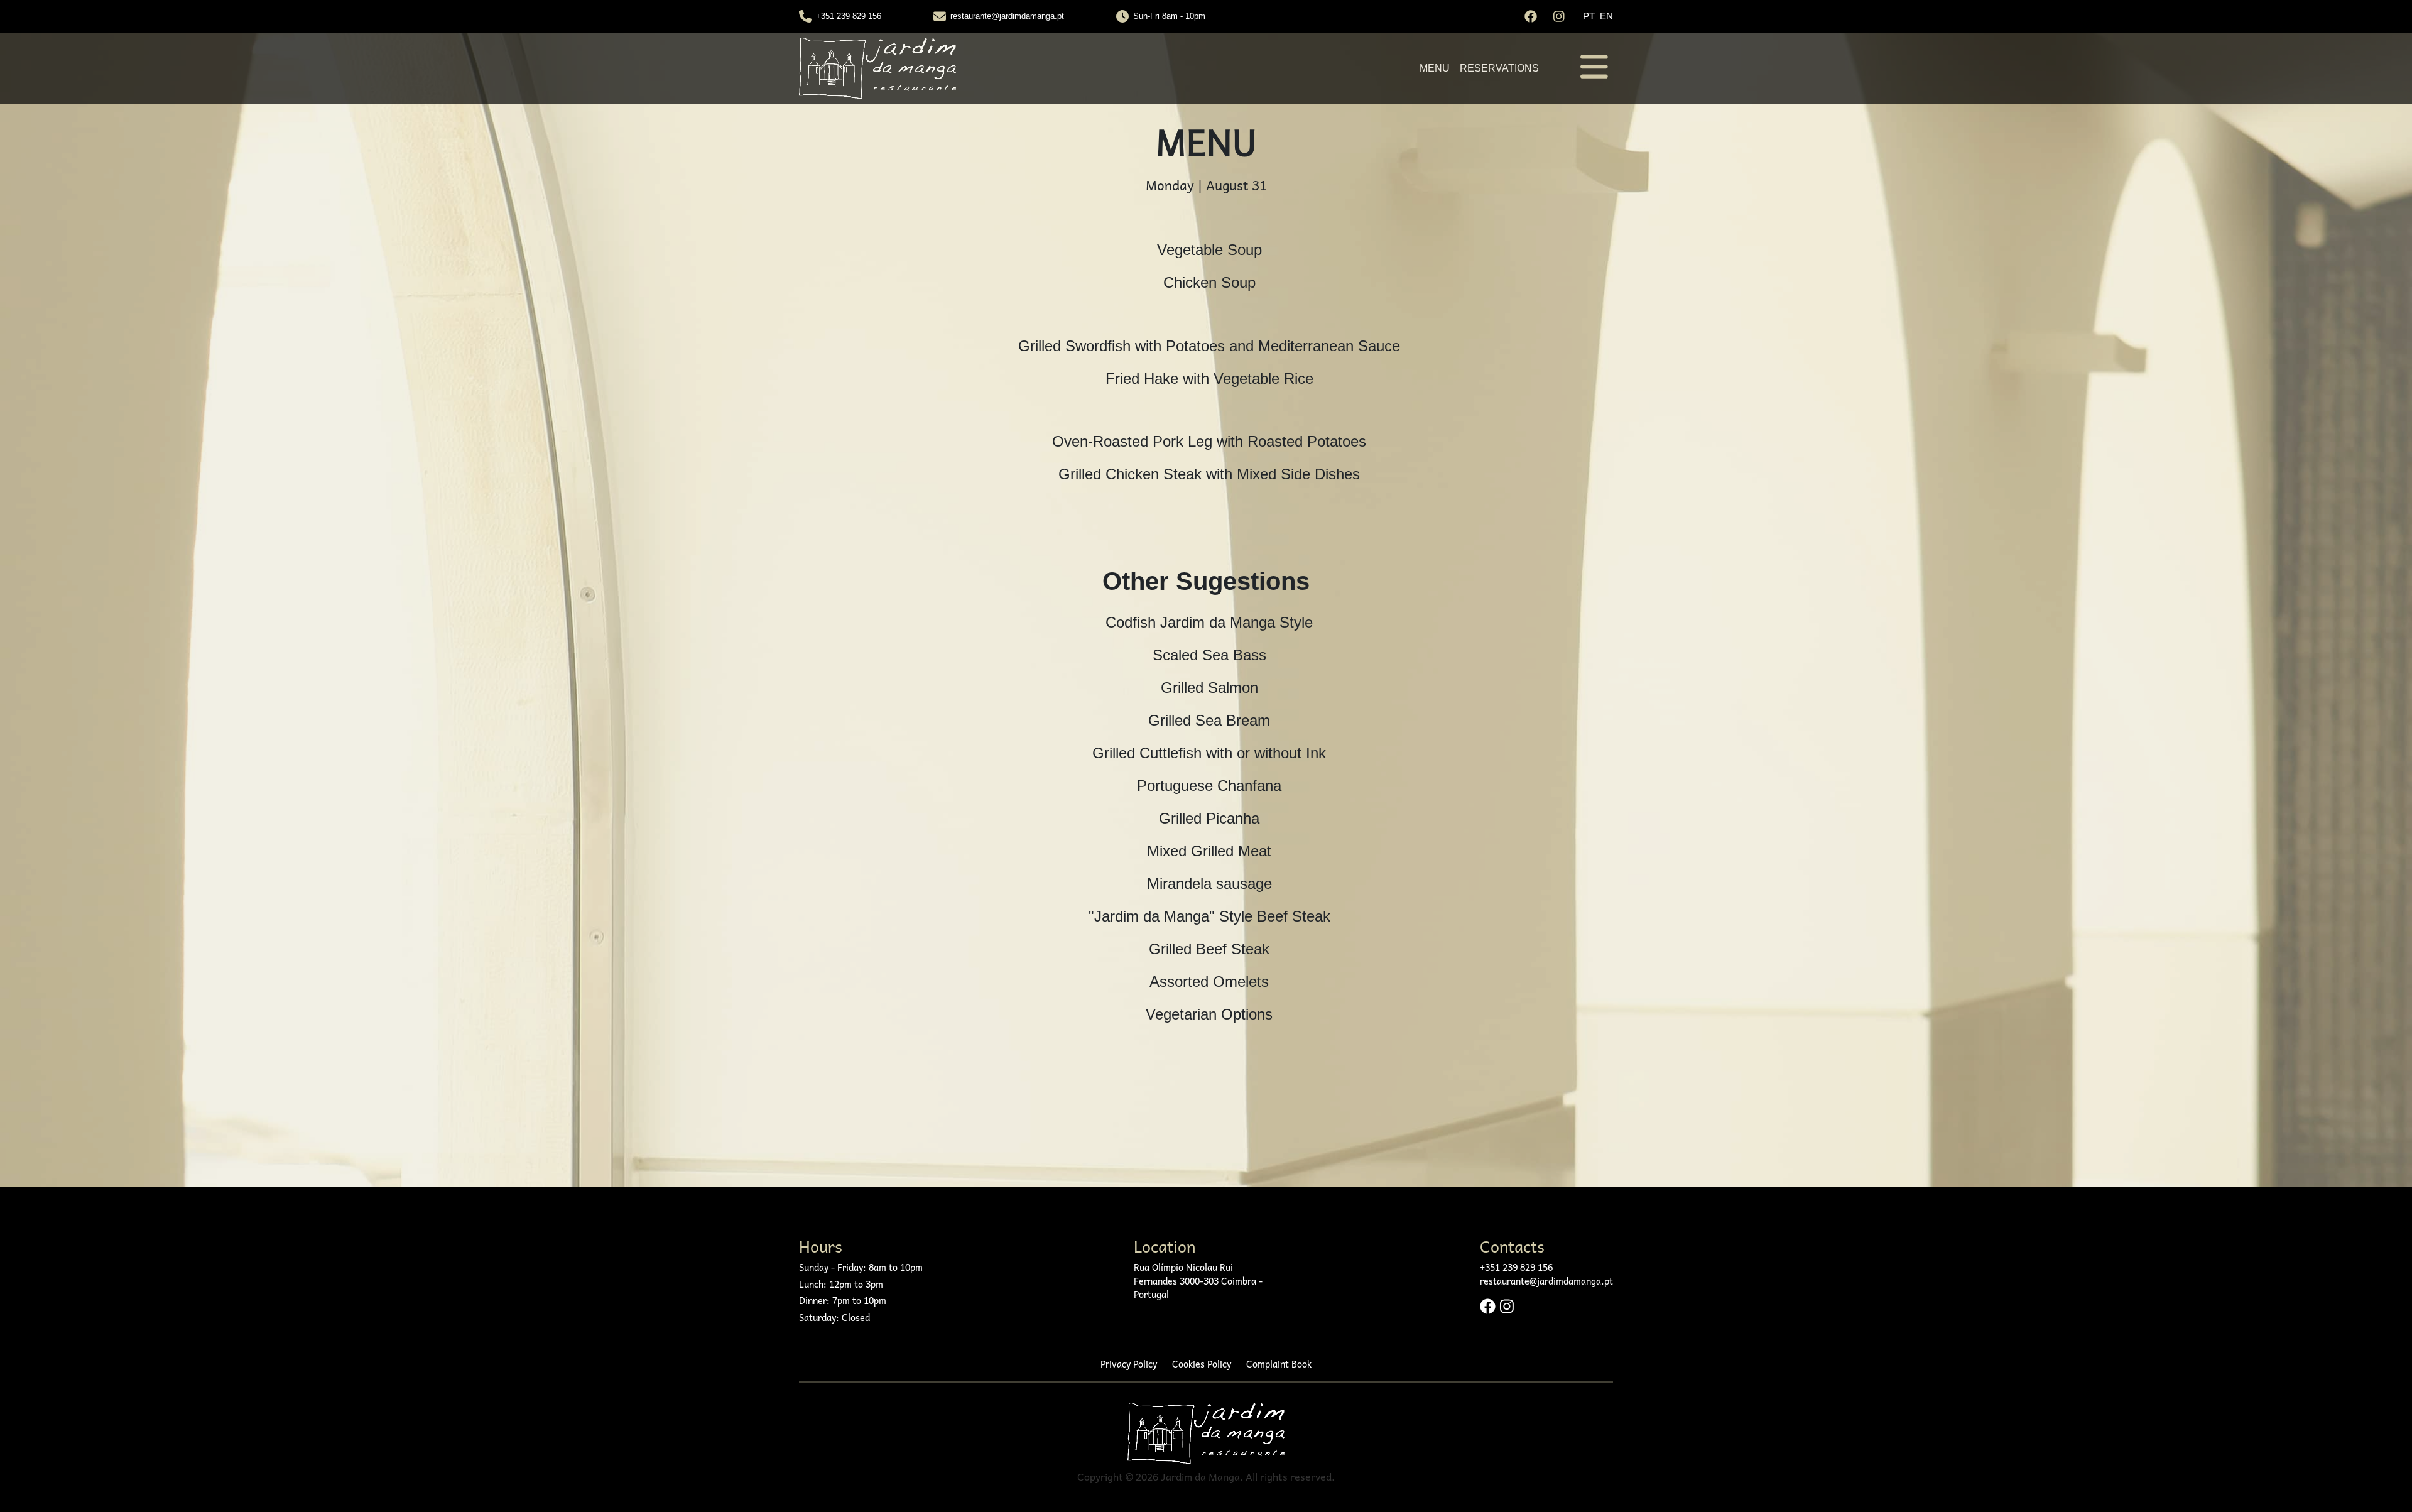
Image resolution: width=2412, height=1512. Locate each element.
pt (1589, 16)
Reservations (1499, 68)
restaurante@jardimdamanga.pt (1007, 16)
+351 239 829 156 (849, 16)
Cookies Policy (1202, 1364)
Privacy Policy (1129, 1364)
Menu (1435, 68)
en (1606, 16)
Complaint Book (1279, 1364)
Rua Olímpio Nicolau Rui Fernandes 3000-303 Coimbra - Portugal (1198, 1281)
